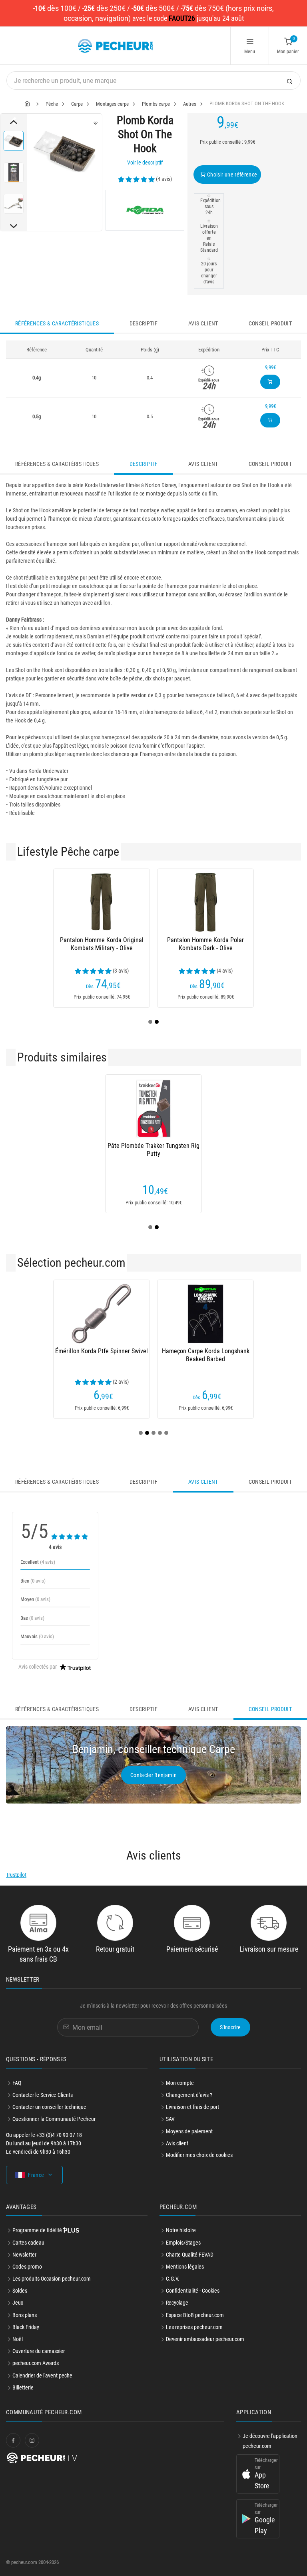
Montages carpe (112, 104)
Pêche (52, 104)
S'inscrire (230, 2027)
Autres (190, 104)
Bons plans (25, 2315)
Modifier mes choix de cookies (199, 2155)
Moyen (35, 1599)
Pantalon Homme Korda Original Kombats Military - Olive (102, 944)
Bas (32, 1618)
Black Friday (26, 2327)
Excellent (38, 1562)
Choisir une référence (232, 175)
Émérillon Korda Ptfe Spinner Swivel (102, 1351)
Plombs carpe (156, 104)
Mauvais (37, 1636)
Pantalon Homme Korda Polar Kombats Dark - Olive (205, 944)
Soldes (20, 2291)
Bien (33, 1581)
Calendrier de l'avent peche (42, 2375)
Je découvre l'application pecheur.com (270, 2441)
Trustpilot (16, 1875)
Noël (18, 2339)
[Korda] (145, 210)
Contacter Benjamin (153, 1775)
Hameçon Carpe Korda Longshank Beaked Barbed (206, 1355)
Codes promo (27, 2267)
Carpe (77, 104)
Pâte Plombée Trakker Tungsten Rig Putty (153, 1150)
